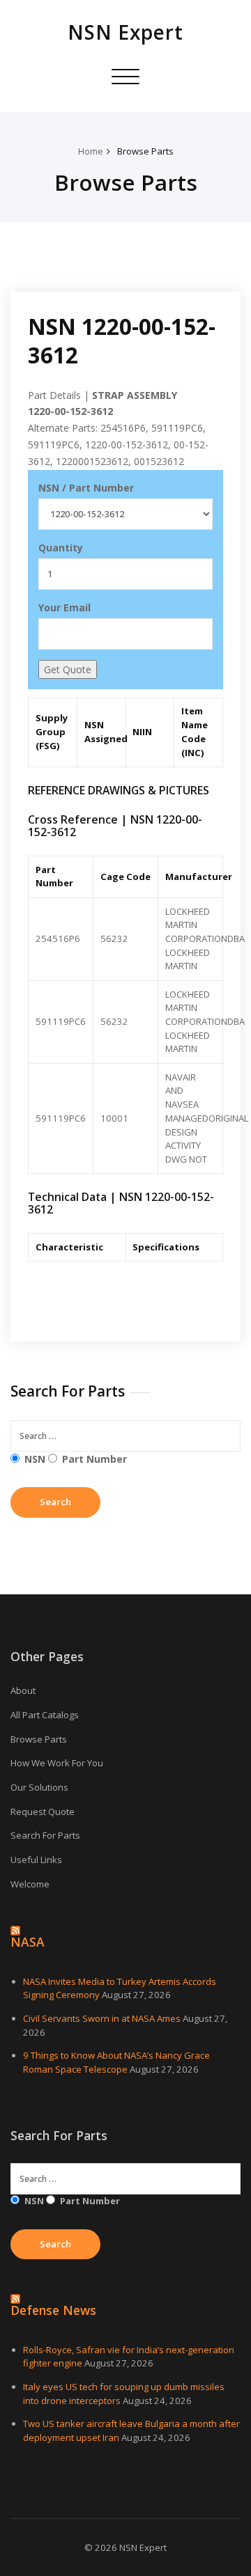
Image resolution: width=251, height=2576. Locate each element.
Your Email (64, 607)
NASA (28, 1942)
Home (91, 151)
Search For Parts (45, 1835)
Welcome (30, 1884)
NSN (35, 1459)
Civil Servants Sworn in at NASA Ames (102, 2018)
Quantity (61, 548)
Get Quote (68, 669)
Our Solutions (39, 1787)
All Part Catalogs (45, 1715)
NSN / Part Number (86, 488)
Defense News (53, 2310)
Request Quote (43, 1812)
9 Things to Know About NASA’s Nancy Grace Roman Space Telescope (116, 2062)
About (23, 1690)
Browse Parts (145, 151)
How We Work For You (57, 1763)
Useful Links (36, 1860)
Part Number (94, 1459)
